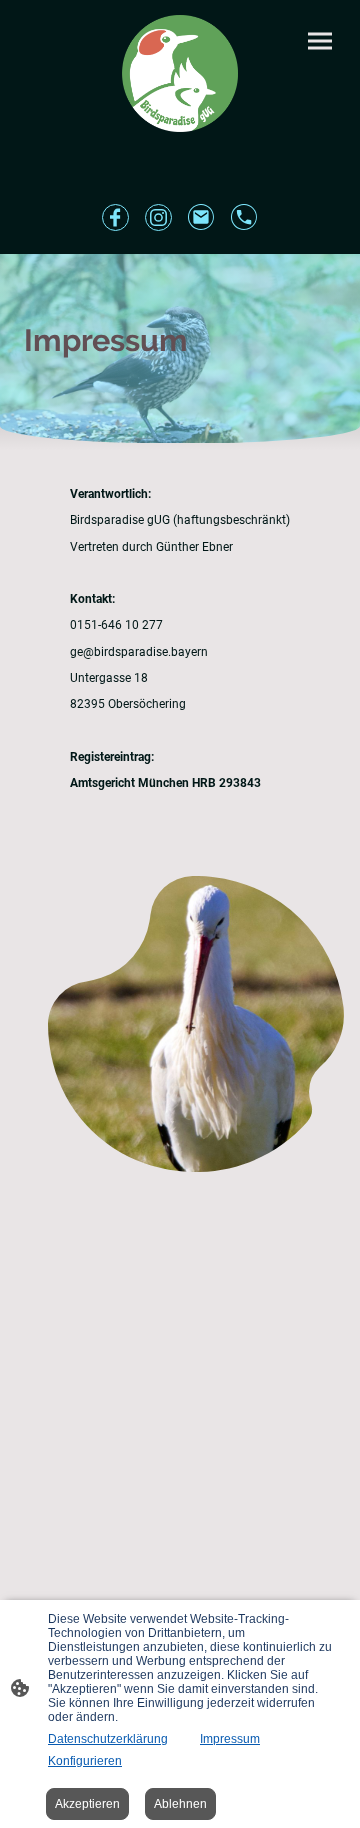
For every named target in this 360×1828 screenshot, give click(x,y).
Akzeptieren (87, 1804)
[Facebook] (115, 217)
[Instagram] (158, 217)
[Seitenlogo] (180, 73)
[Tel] (244, 217)
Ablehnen (180, 1804)
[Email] (201, 217)
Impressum (230, 1739)
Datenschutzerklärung (108, 1739)
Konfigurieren (85, 1761)
